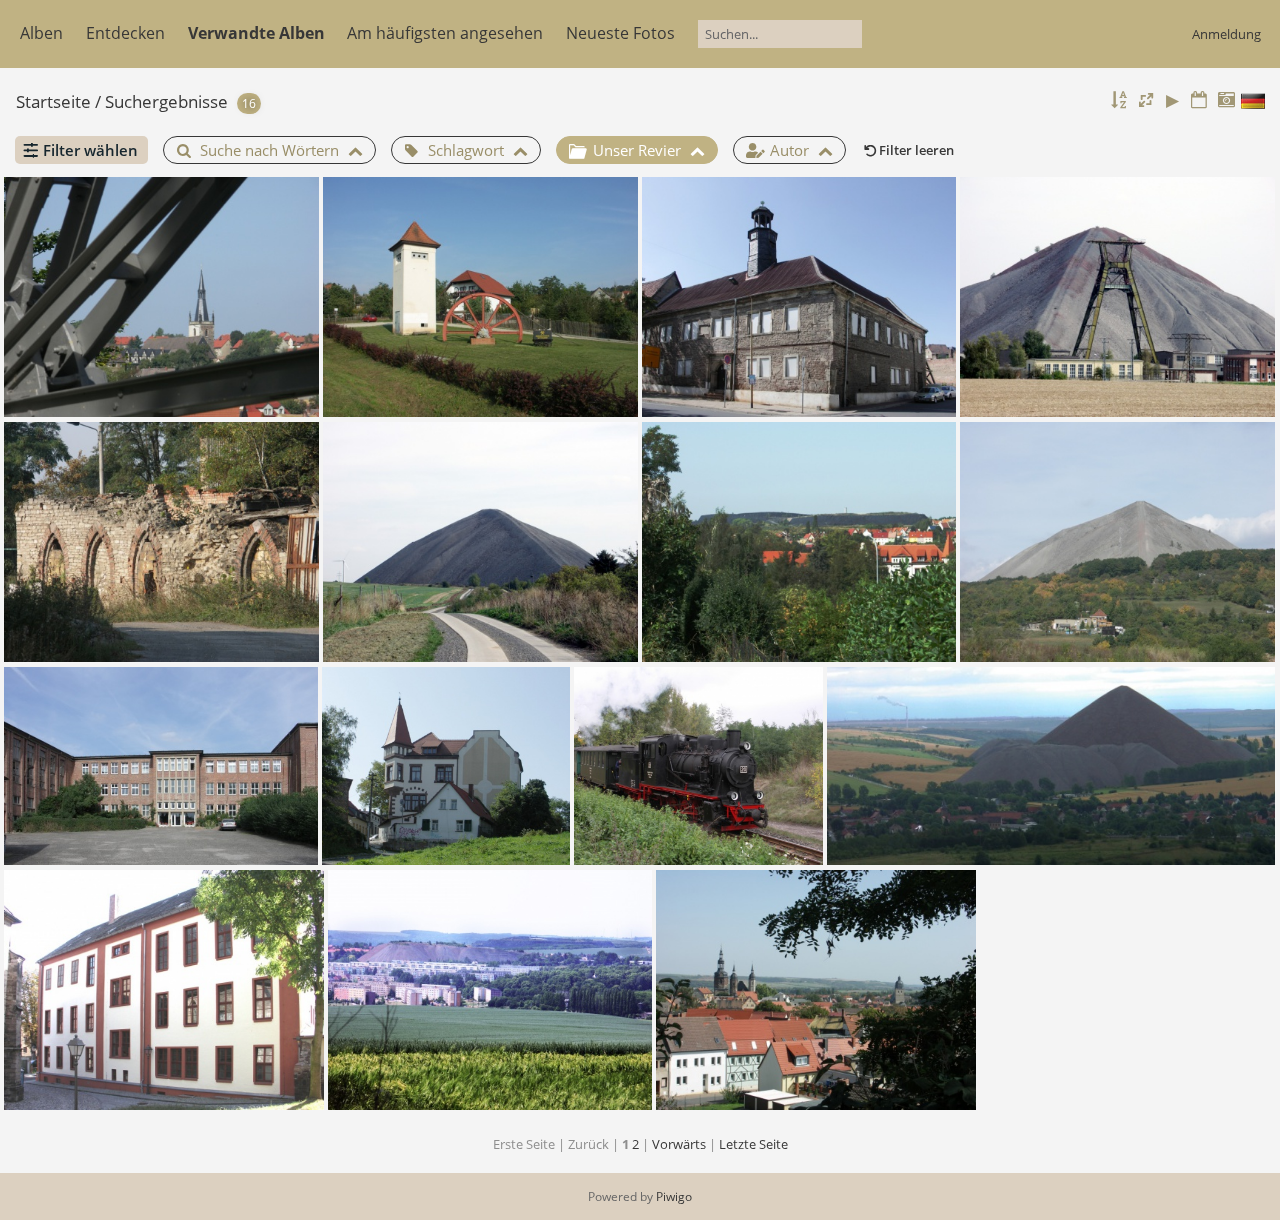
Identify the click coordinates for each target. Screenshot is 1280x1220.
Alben (41, 33)
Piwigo (674, 1196)
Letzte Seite (753, 1144)
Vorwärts (679, 1144)
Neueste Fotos (620, 33)
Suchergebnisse (166, 101)
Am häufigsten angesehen (445, 33)
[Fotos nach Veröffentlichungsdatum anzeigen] (1199, 100)
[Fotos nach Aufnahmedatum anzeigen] (1226, 100)
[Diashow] (1173, 100)
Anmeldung (1226, 34)
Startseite (53, 101)
